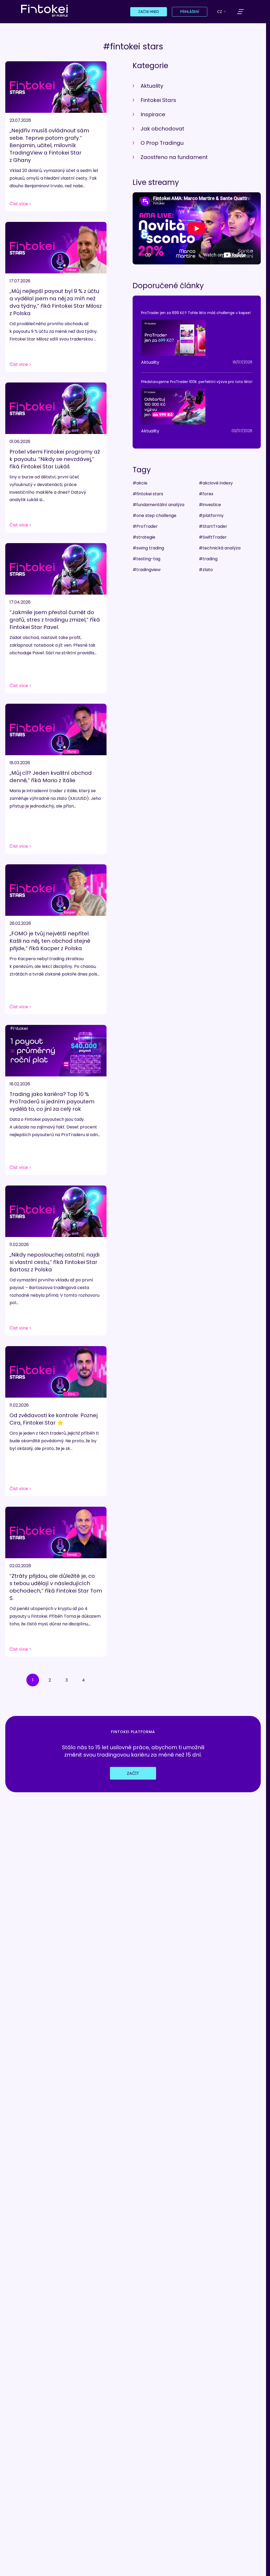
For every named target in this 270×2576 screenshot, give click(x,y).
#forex (206, 494)
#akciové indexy (216, 483)
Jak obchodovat (162, 129)
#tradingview (147, 570)
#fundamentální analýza (158, 505)
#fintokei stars (148, 494)
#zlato (206, 570)
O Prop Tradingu (162, 143)
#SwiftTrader (213, 537)
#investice (210, 505)
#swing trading (148, 548)
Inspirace (153, 114)
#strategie (144, 537)
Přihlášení (190, 12)
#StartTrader (213, 526)
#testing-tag (146, 559)
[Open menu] (240, 12)
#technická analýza (220, 548)
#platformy (211, 515)
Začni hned (149, 12)
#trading (208, 559)
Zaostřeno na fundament (174, 157)
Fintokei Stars (158, 100)
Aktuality (152, 86)
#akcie (140, 483)
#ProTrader (145, 526)
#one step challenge (155, 515)
